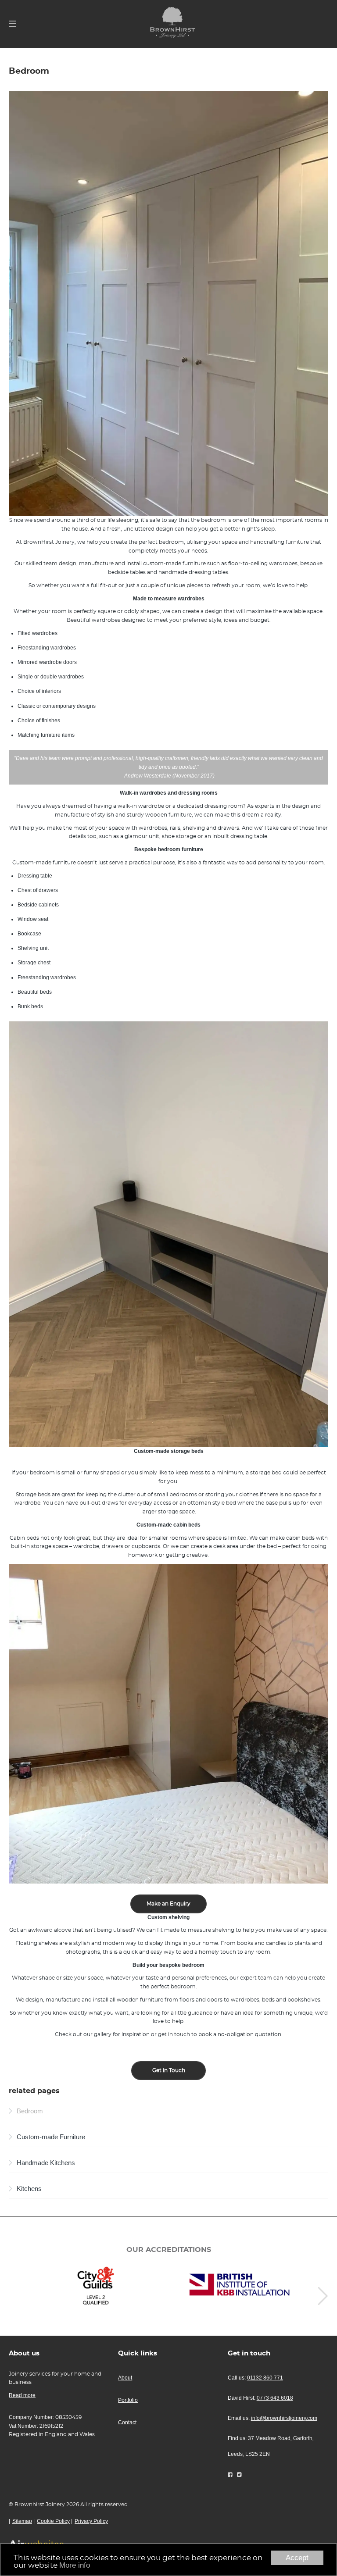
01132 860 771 (265, 2378)
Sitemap (22, 2521)
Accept (297, 2558)
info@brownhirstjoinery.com (284, 2418)
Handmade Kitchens (46, 2163)
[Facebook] (230, 2475)
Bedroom (30, 2111)
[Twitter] (239, 2475)
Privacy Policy (91, 2521)
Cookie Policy (53, 2521)
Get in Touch (169, 2070)
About (125, 2378)
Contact (127, 2423)
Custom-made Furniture (51, 2137)
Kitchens (29, 2189)
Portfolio (128, 2400)
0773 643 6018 (275, 2398)
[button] (323, 2296)
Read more (22, 2395)
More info (75, 2565)
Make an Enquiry (168, 1904)
